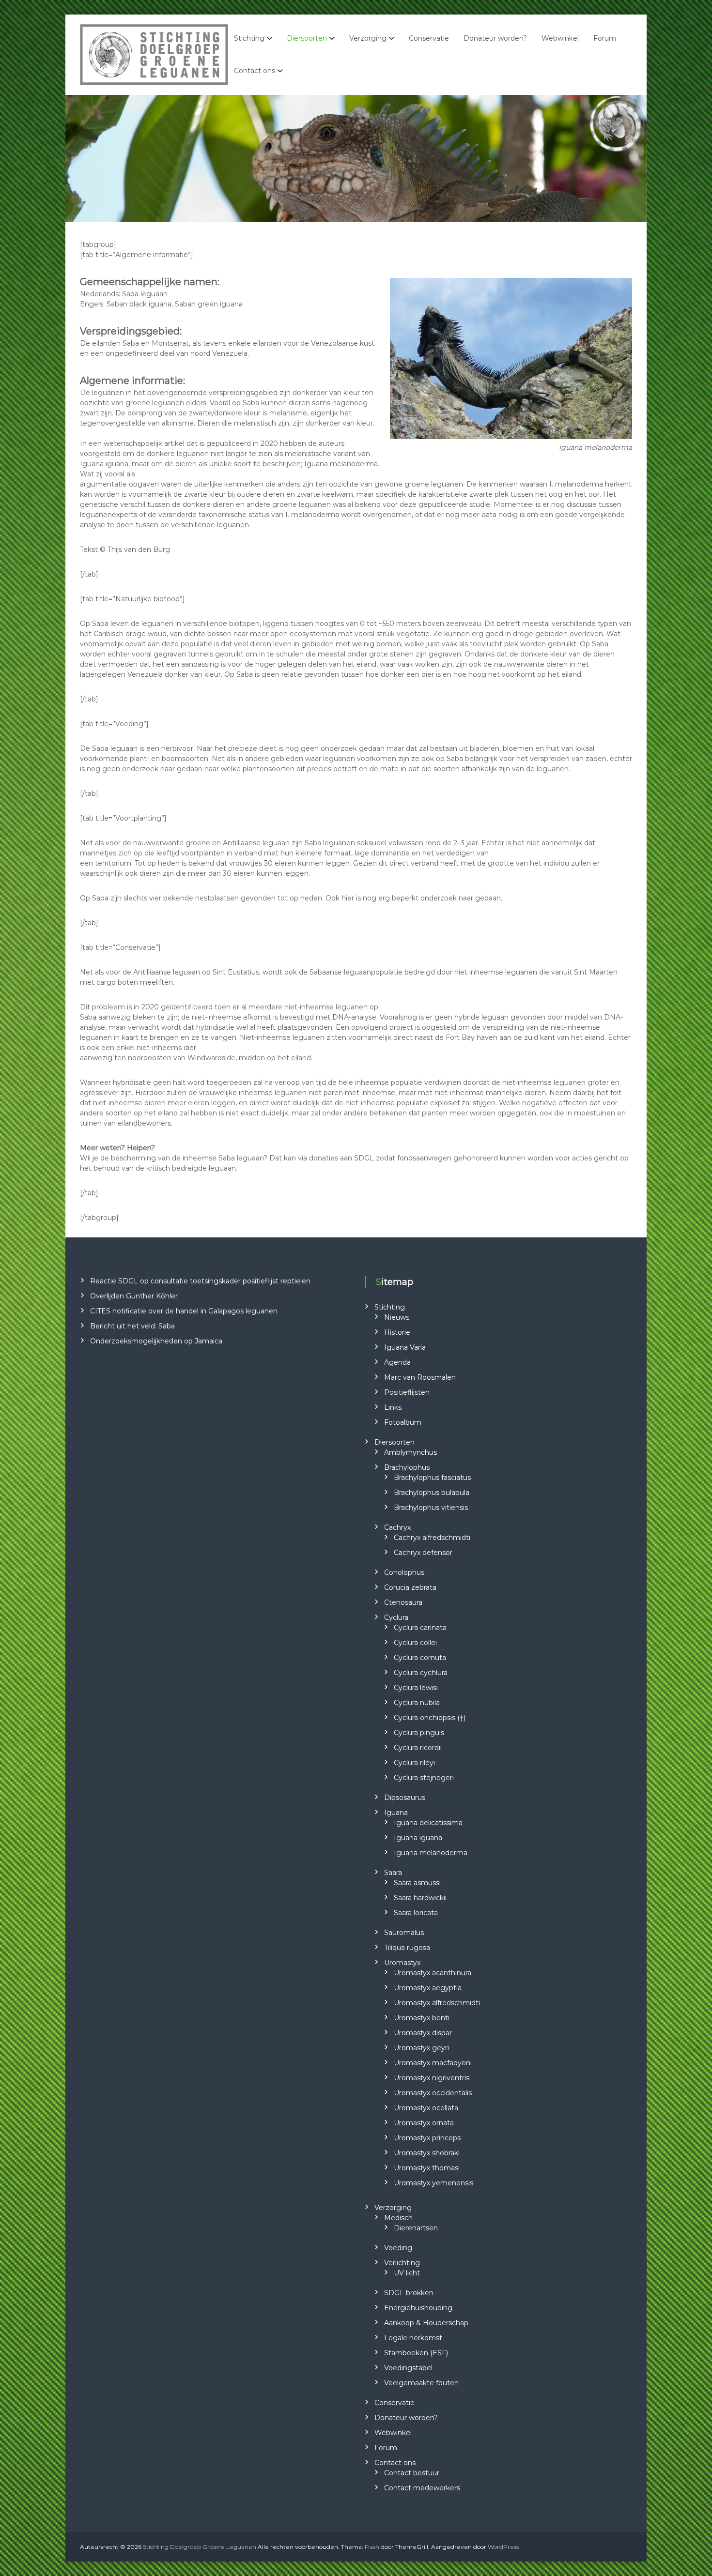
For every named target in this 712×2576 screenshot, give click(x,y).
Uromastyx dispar (423, 2033)
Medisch (398, 2218)
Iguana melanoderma (431, 1853)
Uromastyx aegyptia (428, 1988)
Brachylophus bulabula (432, 1493)
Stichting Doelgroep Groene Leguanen (200, 2547)
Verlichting (402, 2263)
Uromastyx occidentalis (433, 2093)
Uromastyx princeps (427, 2138)
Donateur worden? (495, 38)
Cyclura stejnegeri (424, 1778)
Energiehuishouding (418, 2308)
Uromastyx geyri (421, 2048)
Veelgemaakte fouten (421, 2383)
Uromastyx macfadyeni (433, 2063)
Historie (397, 1332)
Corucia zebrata (410, 1587)
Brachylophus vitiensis (431, 1508)
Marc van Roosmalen (420, 1377)
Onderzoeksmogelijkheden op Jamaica (156, 1341)
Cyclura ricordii (418, 1748)
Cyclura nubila (417, 1703)
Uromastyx (402, 1963)
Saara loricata (416, 1913)
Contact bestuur (412, 2473)
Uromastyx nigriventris (432, 2078)
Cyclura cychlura (421, 1673)
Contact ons (255, 71)
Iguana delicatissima (428, 1823)
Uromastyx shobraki (427, 2153)
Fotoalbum (403, 1422)
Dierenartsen (416, 2228)
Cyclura (396, 1617)
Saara (393, 1873)
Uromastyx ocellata (426, 2108)
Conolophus (404, 1572)
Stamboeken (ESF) (416, 2353)
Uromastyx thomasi (427, 2168)
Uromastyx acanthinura (433, 1973)
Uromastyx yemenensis (433, 2183)
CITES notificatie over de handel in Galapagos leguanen (184, 1311)
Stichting (249, 38)
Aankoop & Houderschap (426, 2323)
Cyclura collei (415, 1643)
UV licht (407, 2273)
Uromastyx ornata (424, 2123)
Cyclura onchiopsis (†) (430, 1718)
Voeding (398, 2248)
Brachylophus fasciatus (432, 1478)
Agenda (397, 1362)
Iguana (396, 1813)
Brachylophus (407, 1467)
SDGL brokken (409, 2293)
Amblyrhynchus (410, 1452)
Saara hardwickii (420, 1898)
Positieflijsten (407, 1392)
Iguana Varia (405, 1347)
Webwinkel (560, 38)
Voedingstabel (408, 2368)
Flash (372, 2547)
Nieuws (397, 1317)
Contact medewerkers (422, 2488)
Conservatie (429, 38)
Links (393, 1407)
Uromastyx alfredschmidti (437, 2003)
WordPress (503, 2547)
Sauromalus (404, 1933)
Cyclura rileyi (414, 1763)
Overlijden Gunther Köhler (134, 1296)
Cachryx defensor (423, 1553)
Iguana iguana (418, 1838)
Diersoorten (307, 38)
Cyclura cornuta (420, 1658)
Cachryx (397, 1527)
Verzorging (368, 38)
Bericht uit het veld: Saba (132, 1326)
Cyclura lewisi (416, 1688)
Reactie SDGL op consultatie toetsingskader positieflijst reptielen (200, 1281)
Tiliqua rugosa (407, 1948)
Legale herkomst (413, 2338)
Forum (605, 38)
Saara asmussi (417, 1883)
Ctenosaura (403, 1602)
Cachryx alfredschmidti (432, 1538)
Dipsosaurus (405, 1798)
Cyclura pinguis (419, 1733)
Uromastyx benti (422, 2018)
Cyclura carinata (420, 1628)
